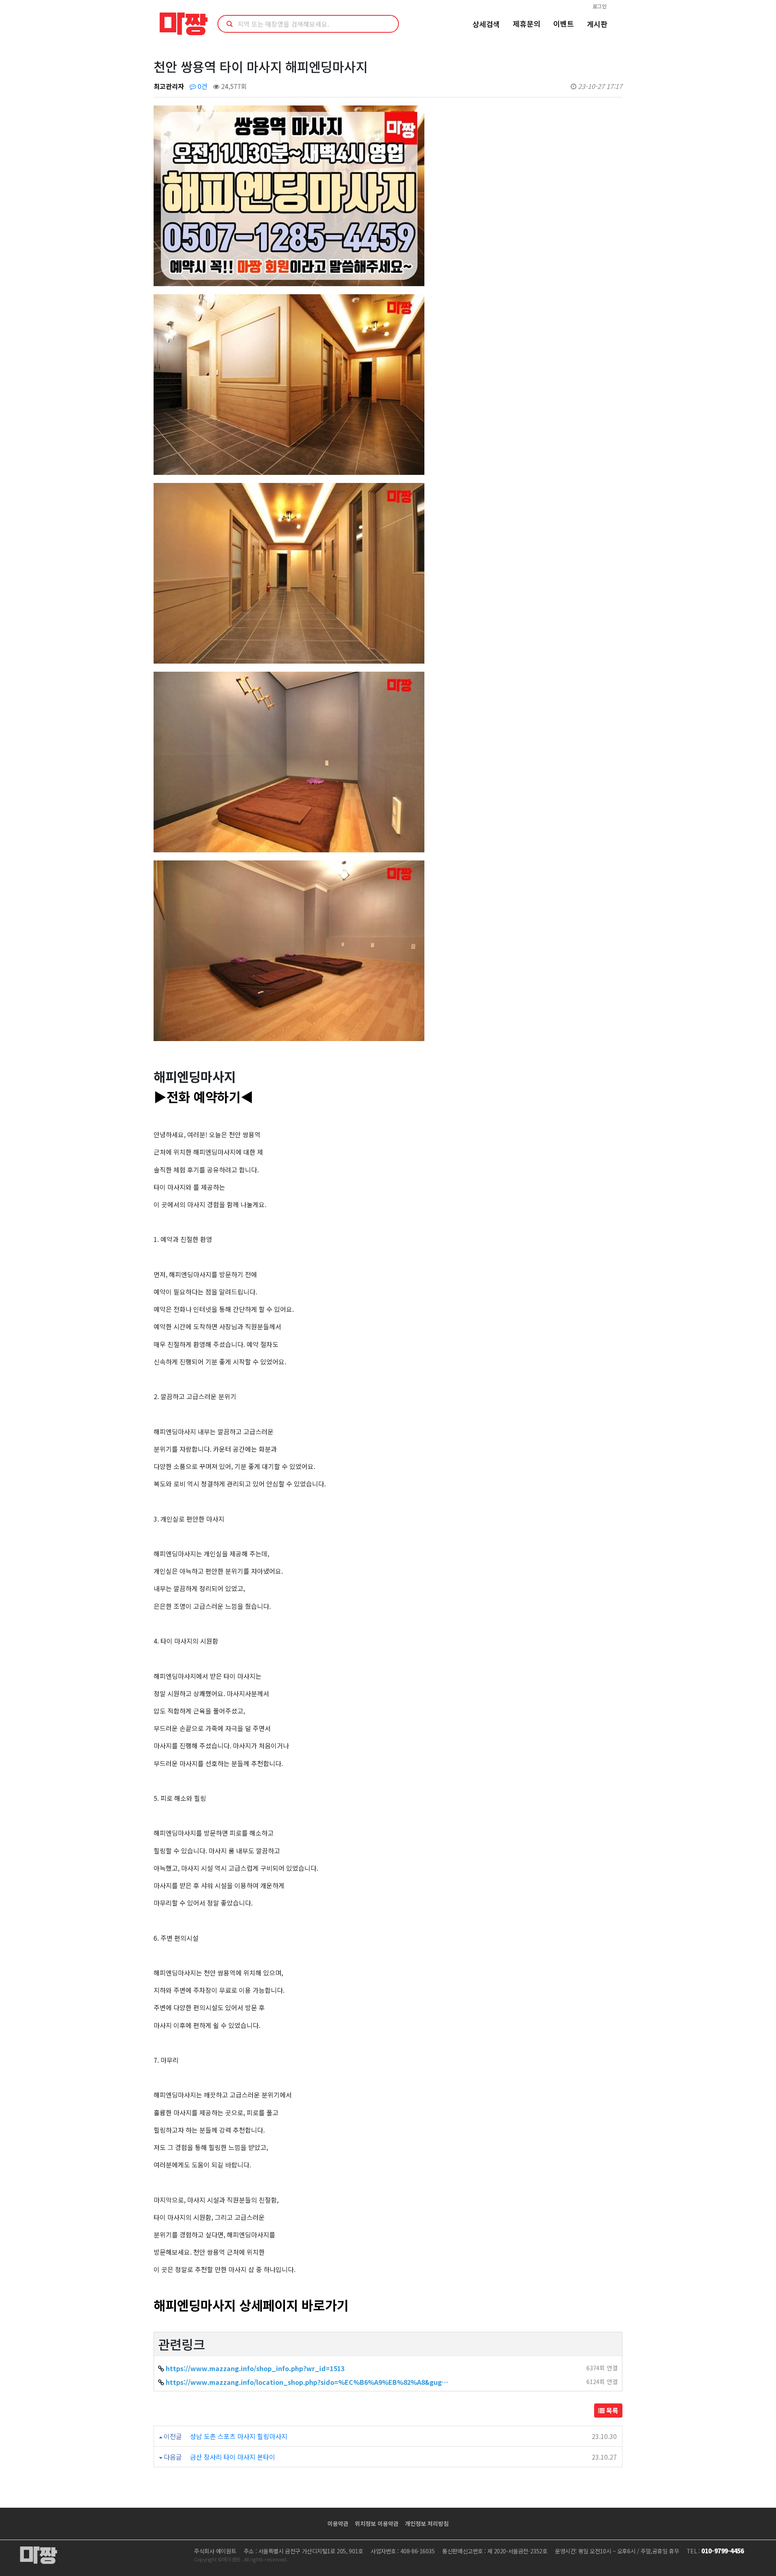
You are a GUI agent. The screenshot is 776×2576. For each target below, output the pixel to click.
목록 (612, 2410)
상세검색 (486, 24)
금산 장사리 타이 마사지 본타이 (233, 2457)
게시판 (597, 24)
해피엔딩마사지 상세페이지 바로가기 (251, 2305)
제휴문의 (527, 23)
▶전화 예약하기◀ (203, 1096)
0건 (202, 86)
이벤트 (564, 23)
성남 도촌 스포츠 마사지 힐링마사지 (239, 2436)
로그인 (600, 6)
